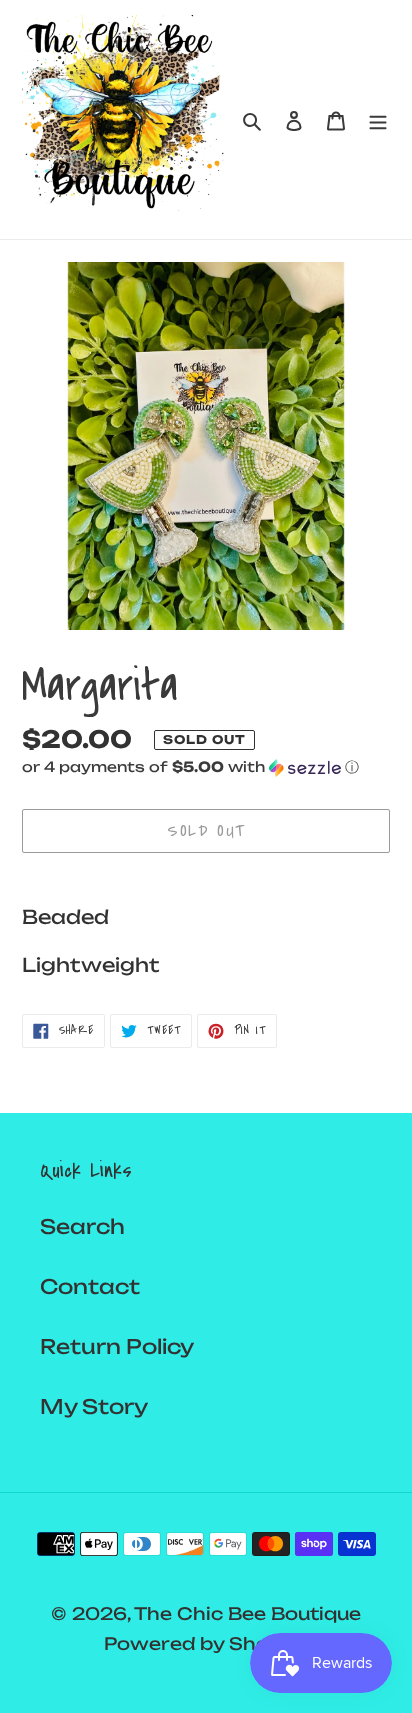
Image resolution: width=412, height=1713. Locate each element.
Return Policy (117, 1346)
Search (82, 1226)
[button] (190, 767)
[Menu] (378, 120)
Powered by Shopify (206, 1643)
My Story (94, 1406)
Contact (90, 1286)
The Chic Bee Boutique (247, 1613)
